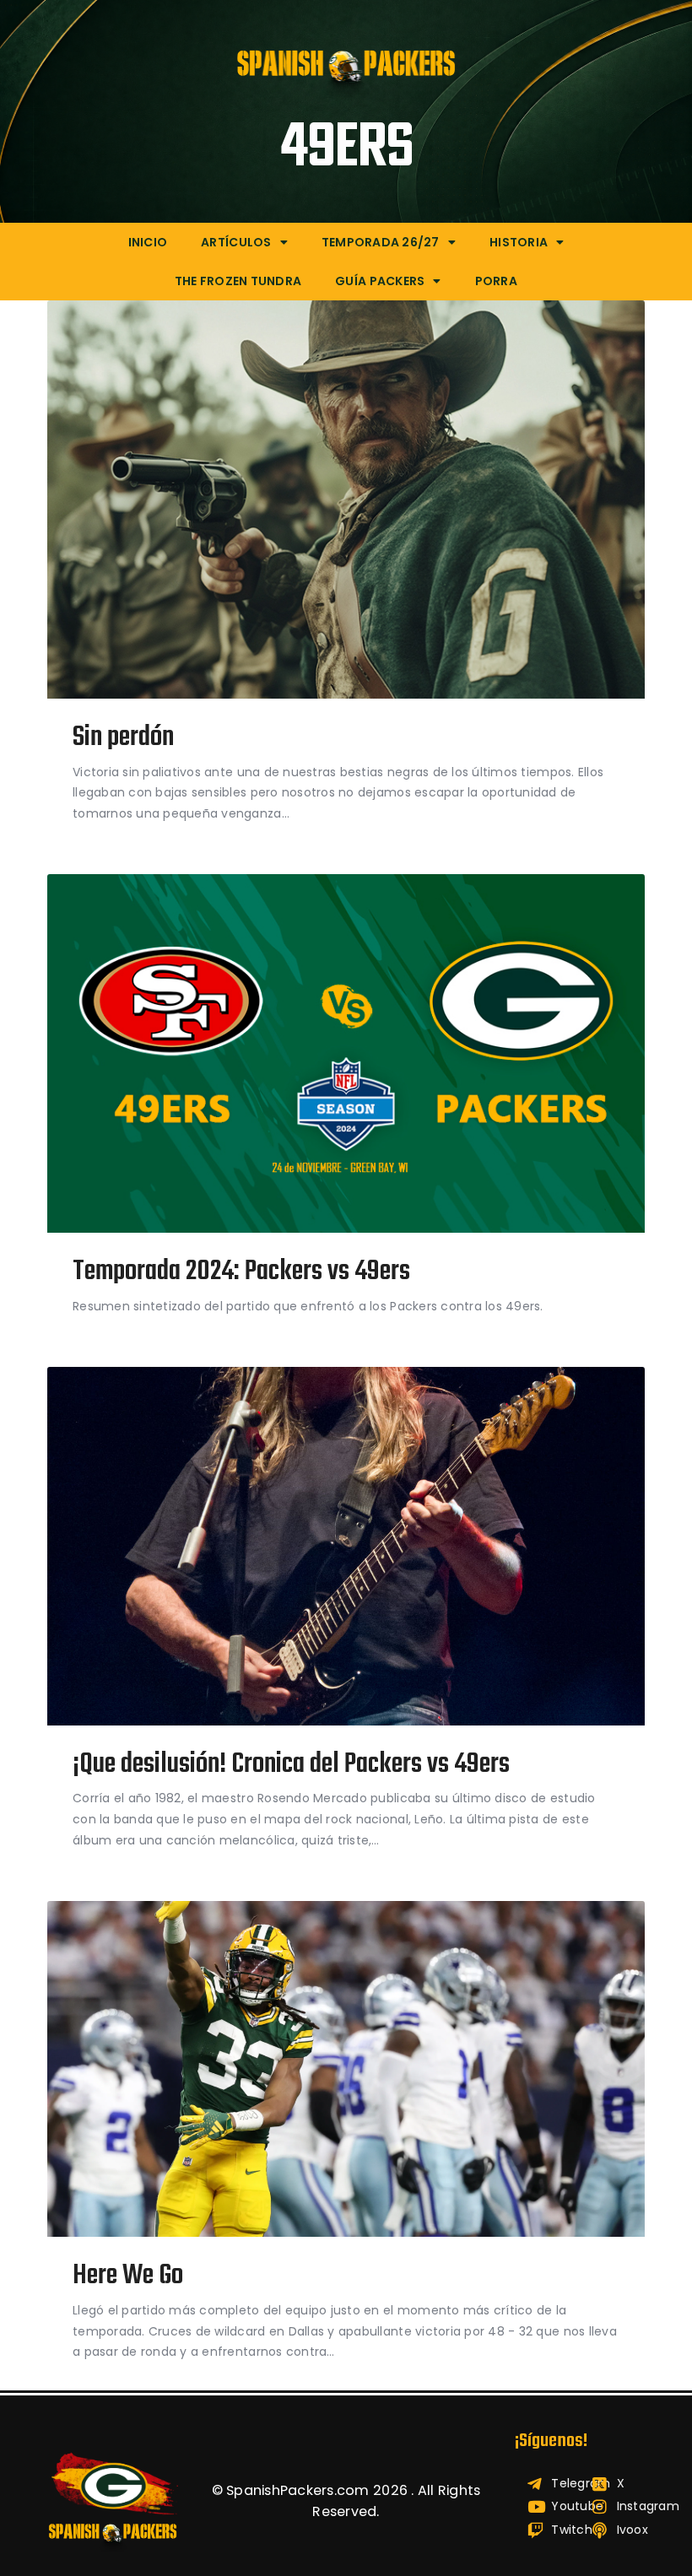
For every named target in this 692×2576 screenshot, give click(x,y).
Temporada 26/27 (381, 242)
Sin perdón (123, 739)
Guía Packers (380, 281)
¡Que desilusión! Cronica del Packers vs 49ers (291, 1766)
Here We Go (128, 2277)
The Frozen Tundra (238, 281)
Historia (519, 242)
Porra (496, 281)
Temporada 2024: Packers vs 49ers (241, 1273)
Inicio (148, 242)
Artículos (236, 242)
